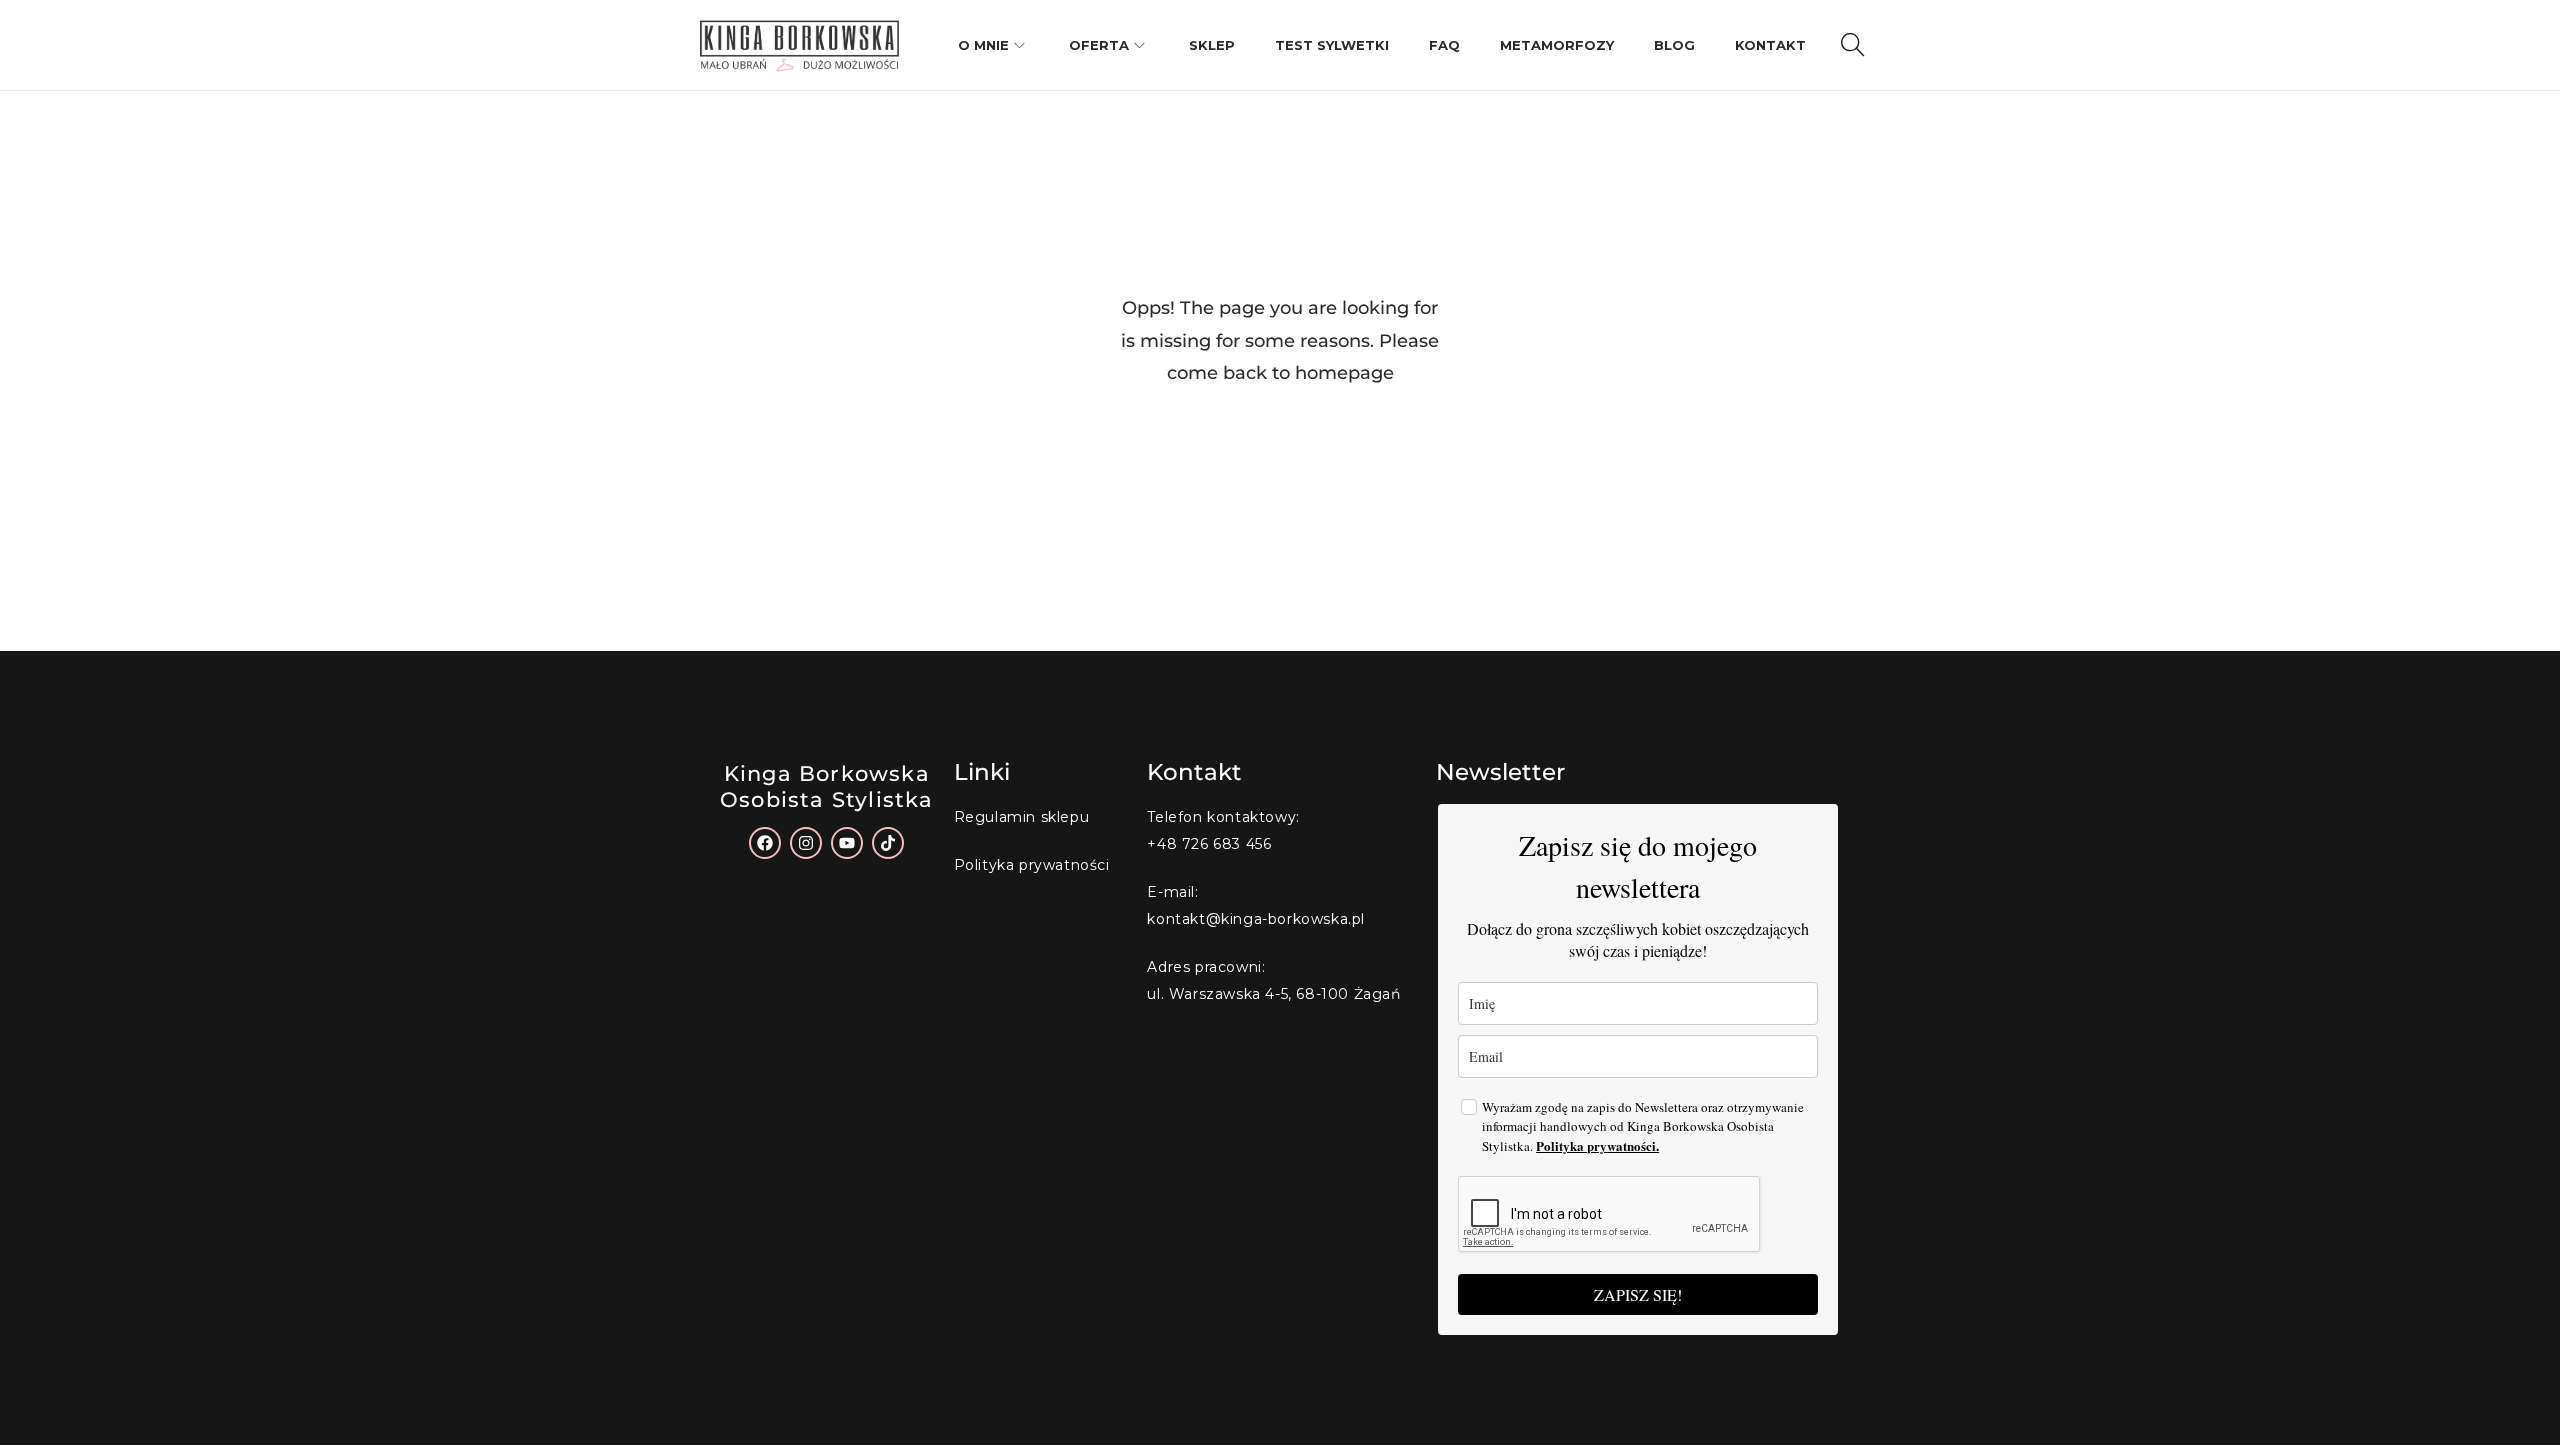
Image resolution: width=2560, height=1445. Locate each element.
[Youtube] (847, 843)
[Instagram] (806, 843)
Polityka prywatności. (1597, 1145)
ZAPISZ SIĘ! (1638, 1294)
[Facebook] (765, 843)
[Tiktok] (888, 843)
